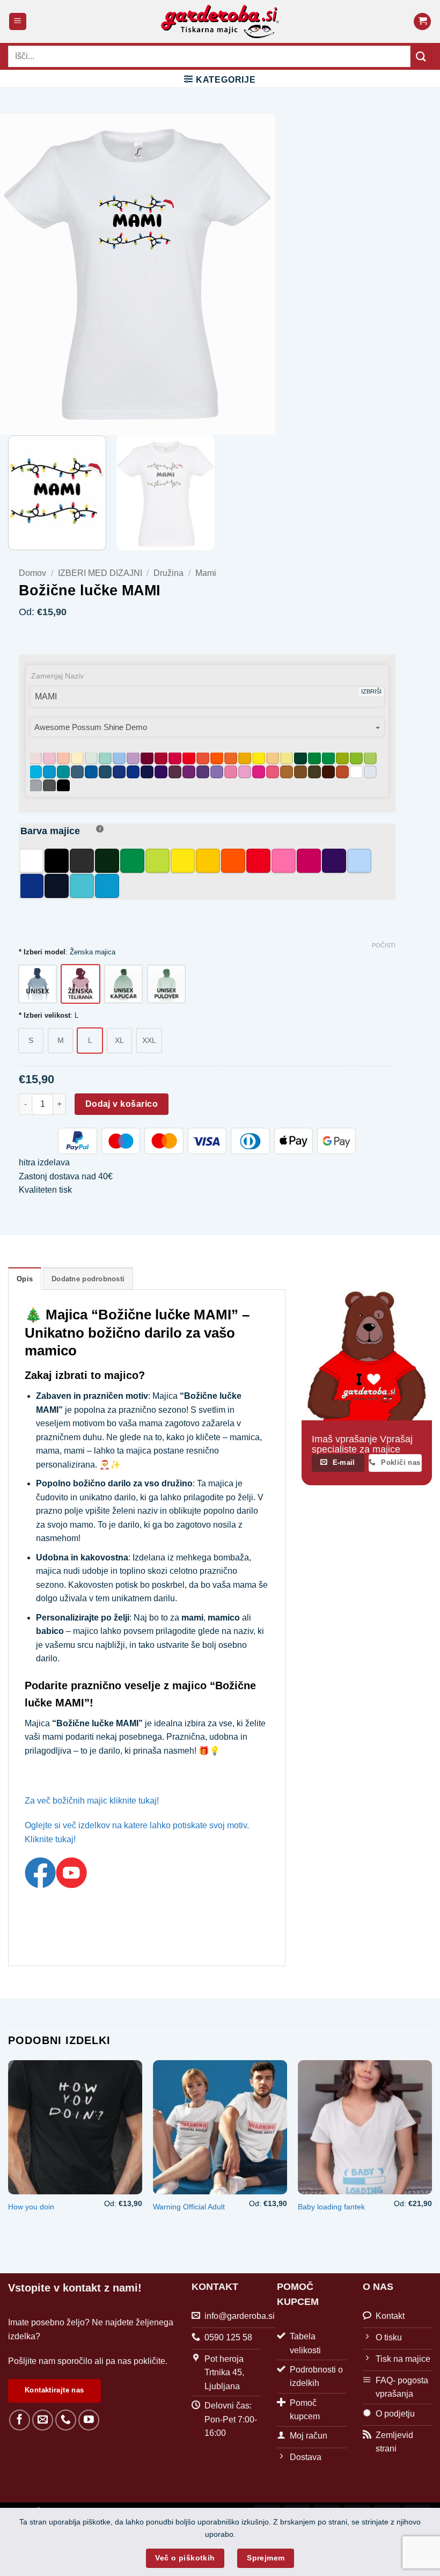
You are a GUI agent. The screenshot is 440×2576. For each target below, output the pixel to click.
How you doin (31, 2207)
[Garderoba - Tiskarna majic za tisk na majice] (220, 21)
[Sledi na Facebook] (20, 2420)
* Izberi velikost (45, 1016)
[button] (18, 22)
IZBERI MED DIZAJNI (100, 573)
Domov (32, 573)
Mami (206, 573)
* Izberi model (42, 952)
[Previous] (9, 2158)
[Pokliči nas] (66, 2420)
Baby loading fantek (331, 2207)
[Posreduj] (421, 56)
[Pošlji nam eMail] (43, 2420)
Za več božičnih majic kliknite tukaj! (92, 1801)
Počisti (384, 945)
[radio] (38, 984)
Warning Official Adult (189, 2207)
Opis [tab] (25, 1279)
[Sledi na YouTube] (89, 2420)
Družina (168, 573)
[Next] (431, 2158)
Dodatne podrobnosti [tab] (88, 1279)
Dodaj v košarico (122, 1104)
